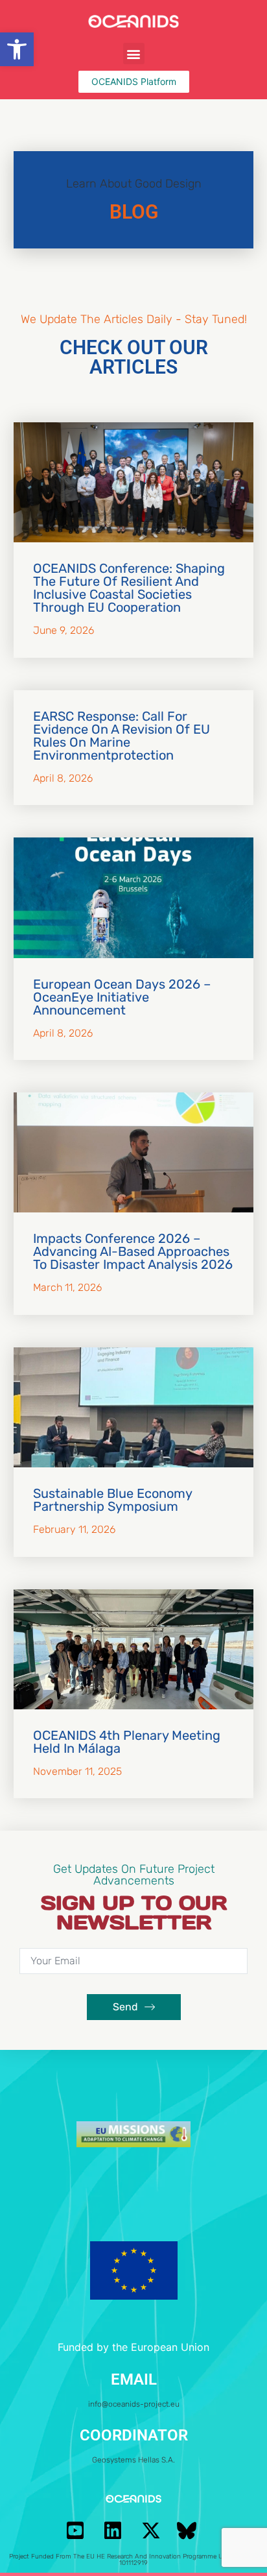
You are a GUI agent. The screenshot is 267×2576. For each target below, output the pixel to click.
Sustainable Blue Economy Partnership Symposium (112, 1500)
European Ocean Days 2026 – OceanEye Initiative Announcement (122, 997)
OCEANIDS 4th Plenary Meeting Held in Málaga (127, 1742)
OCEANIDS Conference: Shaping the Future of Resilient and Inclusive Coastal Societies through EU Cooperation (129, 588)
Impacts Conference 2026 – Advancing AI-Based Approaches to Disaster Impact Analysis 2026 (133, 1251)
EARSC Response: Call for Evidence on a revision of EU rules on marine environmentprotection (122, 736)
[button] (17, 49)
